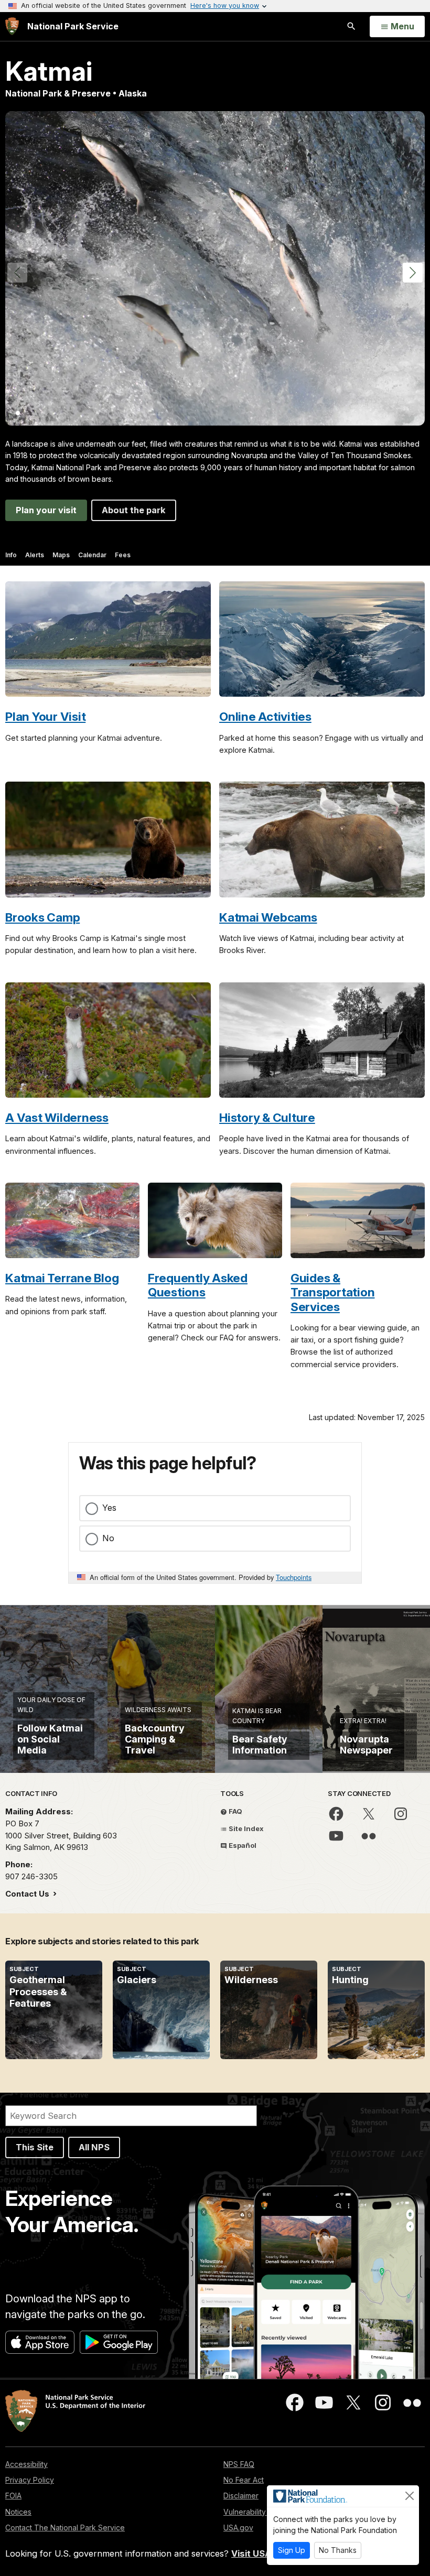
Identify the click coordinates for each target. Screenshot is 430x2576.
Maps (61, 555)
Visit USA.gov (261, 2553)
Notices (18, 2512)
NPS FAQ (239, 2464)
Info (11, 555)
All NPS (94, 2147)
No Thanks (338, 2550)
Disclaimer (241, 2496)
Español (242, 1845)
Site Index (245, 1828)
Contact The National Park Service (65, 2528)
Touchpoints (294, 1577)
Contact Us (28, 1894)
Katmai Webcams (268, 917)
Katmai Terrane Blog (62, 1278)
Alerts (35, 555)
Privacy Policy (30, 2480)
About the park (134, 510)
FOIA (13, 2496)
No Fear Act (244, 2480)
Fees (123, 555)
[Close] (410, 2496)
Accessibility (26, 2464)
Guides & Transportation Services (333, 1292)
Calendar (92, 555)
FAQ (235, 1811)
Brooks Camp (42, 917)
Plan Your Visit (45, 716)
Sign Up (292, 2550)
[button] (413, 273)
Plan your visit (46, 510)
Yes (109, 1508)
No (108, 1538)
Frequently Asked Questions (198, 1285)
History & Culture (267, 1117)
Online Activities (265, 716)
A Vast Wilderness (57, 1117)
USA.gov (238, 2528)
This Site (35, 2147)
